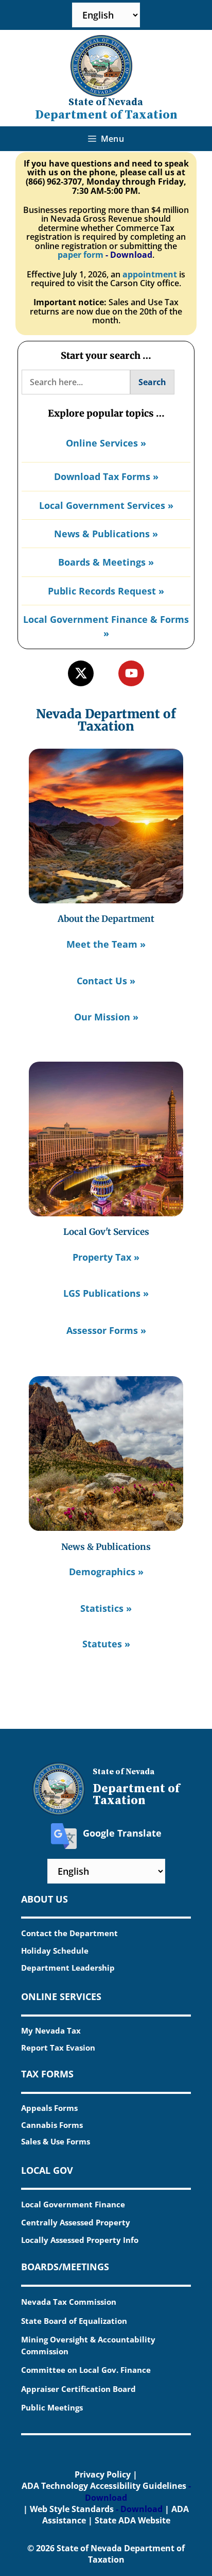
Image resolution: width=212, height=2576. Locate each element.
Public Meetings (52, 2407)
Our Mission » (106, 1017)
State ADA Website (132, 2520)
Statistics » (106, 1608)
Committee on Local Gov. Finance (86, 2370)
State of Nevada (106, 102)
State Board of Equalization (74, 2321)
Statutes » (106, 1644)
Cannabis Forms (52, 2125)
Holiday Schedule (55, 1951)
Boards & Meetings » (106, 562)
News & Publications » (106, 534)
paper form (81, 255)
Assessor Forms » (106, 1330)
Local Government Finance (73, 2204)
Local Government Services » (106, 505)
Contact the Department (69, 1933)
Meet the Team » (106, 944)
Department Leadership (68, 1968)
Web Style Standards (72, 2509)
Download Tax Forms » (106, 476)
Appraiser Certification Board (78, 2389)
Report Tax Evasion (58, 2047)
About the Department (106, 919)
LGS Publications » (106, 1293)
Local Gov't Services (106, 1232)
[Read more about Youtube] (131, 673)
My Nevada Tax (51, 2030)
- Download (129, 255)
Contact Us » (106, 981)
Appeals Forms (49, 2108)
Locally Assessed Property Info (80, 2240)
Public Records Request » (106, 591)
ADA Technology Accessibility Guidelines (104, 2486)
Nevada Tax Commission (69, 2302)
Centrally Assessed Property (76, 2222)
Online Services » (106, 443)
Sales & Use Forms (56, 2141)
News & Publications (106, 1547)
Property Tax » (106, 1257)
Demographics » (106, 1572)
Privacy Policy (103, 2474)
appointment (150, 274)
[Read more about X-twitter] (81, 673)
